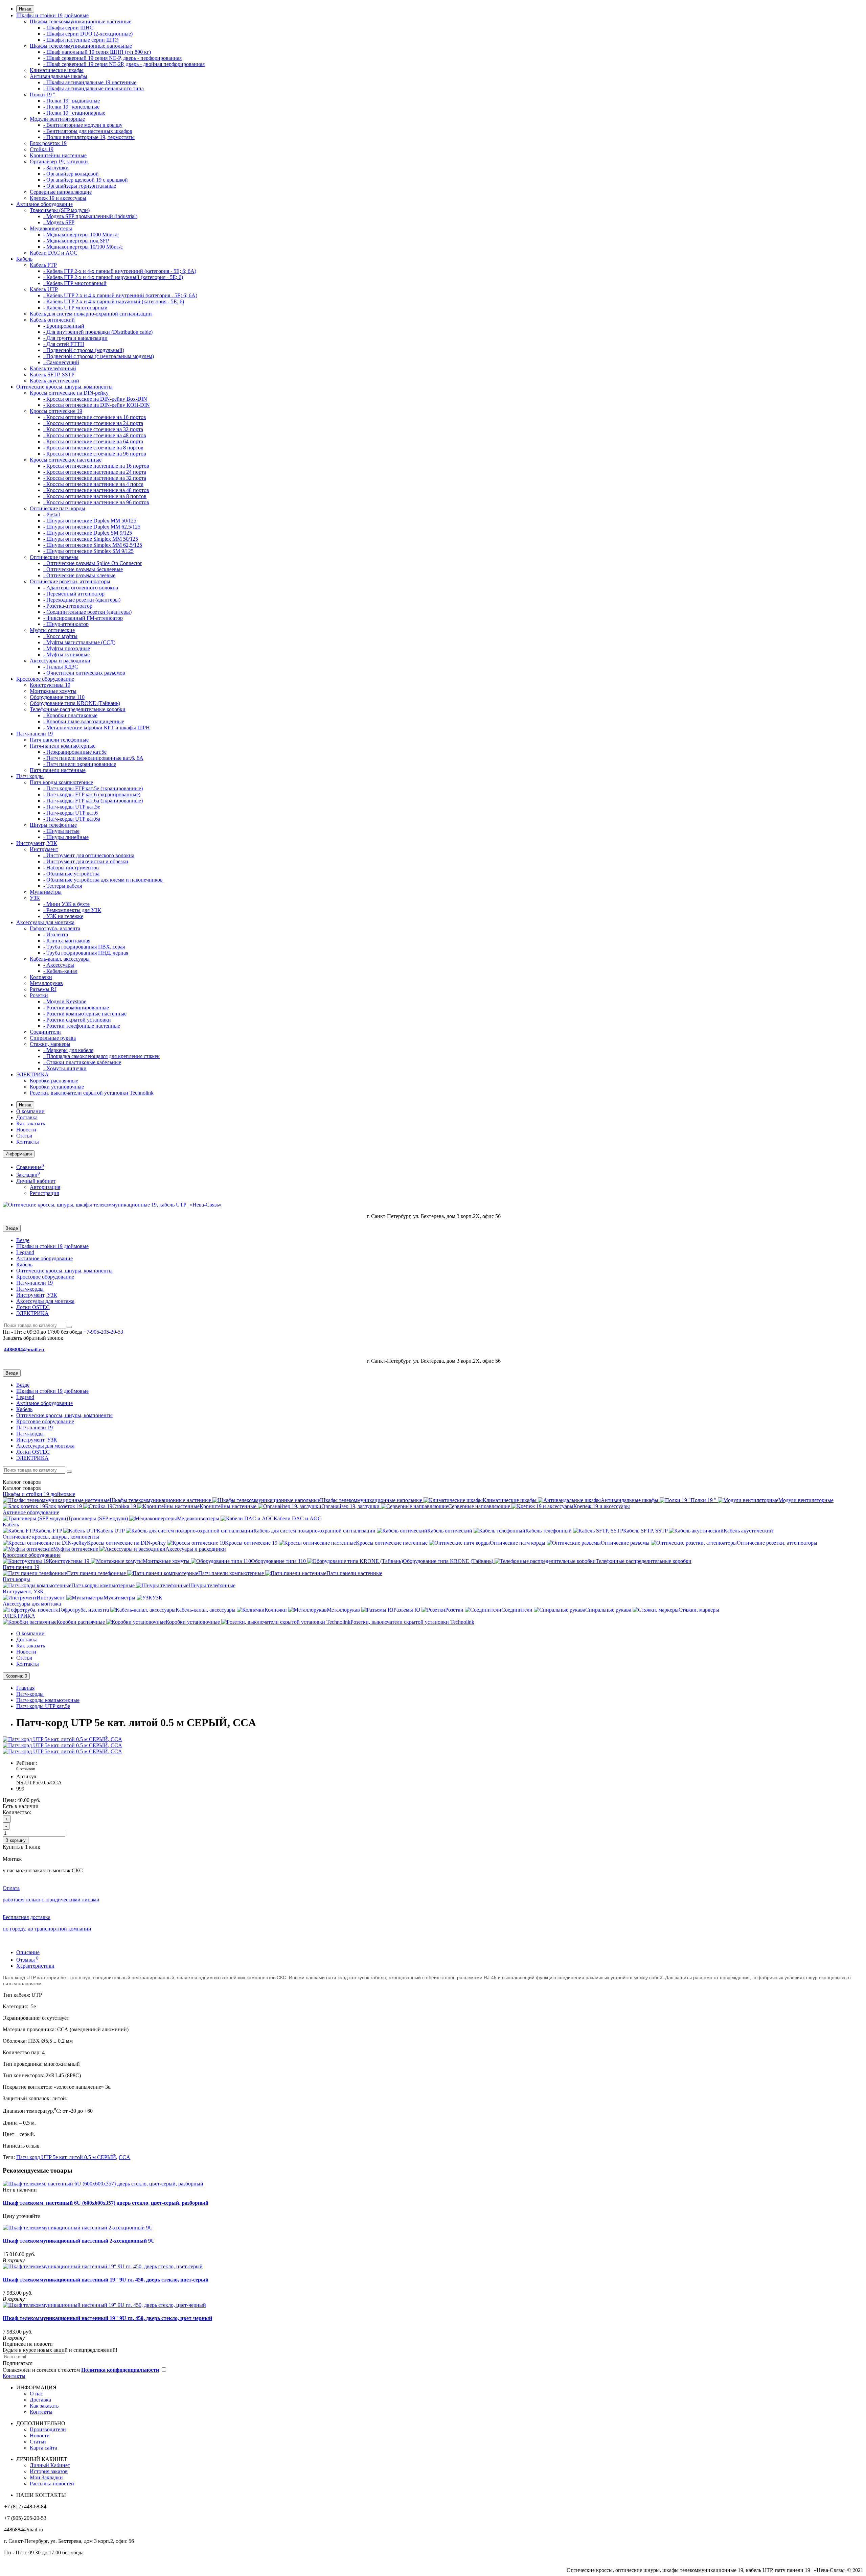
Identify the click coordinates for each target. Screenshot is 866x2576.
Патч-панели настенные (58, 770)
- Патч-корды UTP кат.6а (72, 819)
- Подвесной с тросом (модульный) (84, 350)
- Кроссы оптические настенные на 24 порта (95, 472)
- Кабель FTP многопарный (75, 283)
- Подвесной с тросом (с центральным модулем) (99, 356)
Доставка (27, 1117)
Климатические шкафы (57, 70)
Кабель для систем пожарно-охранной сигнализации (91, 314)
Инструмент (44, 849)
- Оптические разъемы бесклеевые (83, 569)
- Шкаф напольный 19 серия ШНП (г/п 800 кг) (97, 52)
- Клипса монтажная (67, 941)
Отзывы (27, 1960)
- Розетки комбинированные (76, 1008)
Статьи (24, 1136)
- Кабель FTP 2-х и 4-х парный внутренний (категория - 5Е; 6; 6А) (120, 271)
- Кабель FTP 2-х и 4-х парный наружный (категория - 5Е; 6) (113, 277)
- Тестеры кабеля (63, 886)
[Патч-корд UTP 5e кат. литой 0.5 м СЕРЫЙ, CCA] (62, 1739)
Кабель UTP (44, 289)
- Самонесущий (61, 362)
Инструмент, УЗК (37, 843)
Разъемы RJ (43, 989)
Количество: (17, 1812)
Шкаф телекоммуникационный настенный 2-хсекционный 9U (79, 2241)
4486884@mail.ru (25, 1350)
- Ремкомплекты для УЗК (72, 910)
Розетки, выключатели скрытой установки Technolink (92, 1093)
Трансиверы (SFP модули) (60, 210)
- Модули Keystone (65, 1001)
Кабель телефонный (53, 368)
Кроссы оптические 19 (56, 411)
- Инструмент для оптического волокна (89, 855)
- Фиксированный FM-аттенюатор (83, 618)
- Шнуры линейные (66, 837)
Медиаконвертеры (51, 228)
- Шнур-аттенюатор (66, 624)
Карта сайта (43, 2448)
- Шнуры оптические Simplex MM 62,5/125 (93, 545)
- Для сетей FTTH (64, 344)
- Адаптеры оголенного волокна (81, 588)
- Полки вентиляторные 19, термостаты (89, 137)
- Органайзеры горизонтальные (80, 186)
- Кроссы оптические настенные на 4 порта (93, 484)
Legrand (25, 1252)
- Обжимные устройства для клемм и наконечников (103, 880)
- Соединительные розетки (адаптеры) (87, 612)
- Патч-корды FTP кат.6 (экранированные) (92, 794)
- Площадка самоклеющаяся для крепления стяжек (101, 1056)
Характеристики (35, 1966)
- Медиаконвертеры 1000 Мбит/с (81, 235)
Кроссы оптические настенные (66, 460)
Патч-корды (30, 776)
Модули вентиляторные (57, 119)
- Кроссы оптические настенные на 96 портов (96, 502)
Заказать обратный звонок (33, 1338)
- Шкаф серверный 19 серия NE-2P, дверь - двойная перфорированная (124, 64)
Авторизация (45, 1187)
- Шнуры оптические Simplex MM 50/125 (91, 539)
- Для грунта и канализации (75, 338)
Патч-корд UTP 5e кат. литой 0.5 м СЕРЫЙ (66, 2157)
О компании (30, 1111)
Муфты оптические (52, 630)
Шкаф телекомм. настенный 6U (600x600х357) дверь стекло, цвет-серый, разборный (106, 2203)
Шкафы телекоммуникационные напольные (81, 46)
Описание (28, 1952)
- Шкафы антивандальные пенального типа (94, 88)
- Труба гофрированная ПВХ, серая (84, 947)
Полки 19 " (43, 95)
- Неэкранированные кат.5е (75, 752)
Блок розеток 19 (48, 143)
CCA (124, 2157)
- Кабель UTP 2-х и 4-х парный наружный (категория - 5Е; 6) (114, 301)
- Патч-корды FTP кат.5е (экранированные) (93, 788)
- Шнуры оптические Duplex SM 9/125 (88, 533)
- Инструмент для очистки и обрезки (86, 861)
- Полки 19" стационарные (74, 113)
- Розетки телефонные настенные (82, 1026)
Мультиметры (46, 892)
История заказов (49, 2471)
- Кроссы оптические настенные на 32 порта (95, 478)
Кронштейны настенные (58, 155)
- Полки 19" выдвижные (72, 101)
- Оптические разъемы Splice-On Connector (93, 563)
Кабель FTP (43, 265)
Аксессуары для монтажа (45, 922)
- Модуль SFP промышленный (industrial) (90, 216)
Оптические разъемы (54, 557)
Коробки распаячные (54, 1081)
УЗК (35, 898)
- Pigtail (52, 514)
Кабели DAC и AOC (54, 253)
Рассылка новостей (52, 2484)
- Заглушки (56, 168)
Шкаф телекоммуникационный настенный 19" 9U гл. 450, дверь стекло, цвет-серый (106, 2280)
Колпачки (41, 977)
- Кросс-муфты (60, 636)
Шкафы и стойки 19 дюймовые (52, 15)
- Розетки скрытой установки (77, 1020)
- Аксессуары (59, 965)
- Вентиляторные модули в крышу (83, 125)
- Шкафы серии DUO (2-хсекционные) (88, 34)
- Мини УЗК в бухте (66, 904)
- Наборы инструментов (71, 868)
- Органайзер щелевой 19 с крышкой (86, 180)
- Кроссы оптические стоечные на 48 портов (95, 435)
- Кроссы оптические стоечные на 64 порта (93, 441)
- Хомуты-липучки (65, 1068)
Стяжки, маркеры (50, 1044)
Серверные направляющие (61, 192)
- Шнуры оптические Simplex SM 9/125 (88, 551)
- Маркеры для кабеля (68, 1050)
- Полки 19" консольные (71, 107)
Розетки (39, 995)
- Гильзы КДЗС (61, 667)
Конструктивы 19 (50, 685)
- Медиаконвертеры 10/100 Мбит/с (83, 247)
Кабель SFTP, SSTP (52, 374)
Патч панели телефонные (59, 740)
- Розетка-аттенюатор (68, 606)
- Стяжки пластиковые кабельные (82, 1062)
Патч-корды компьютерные (61, 782)
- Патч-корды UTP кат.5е (72, 807)
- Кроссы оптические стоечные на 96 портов (95, 454)
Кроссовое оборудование (45, 679)
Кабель (24, 259)
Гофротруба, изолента (55, 928)
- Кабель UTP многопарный (75, 308)
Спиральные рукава (53, 1038)
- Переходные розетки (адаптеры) (82, 600)
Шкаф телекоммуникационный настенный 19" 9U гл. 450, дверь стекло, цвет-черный (107, 2318)
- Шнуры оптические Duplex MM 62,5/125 (92, 527)
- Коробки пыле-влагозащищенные (84, 721)
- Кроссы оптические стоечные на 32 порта (93, 429)
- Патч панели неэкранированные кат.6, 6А (93, 758)
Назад (25, 9)
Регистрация (44, 1193)
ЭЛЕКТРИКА (32, 1074)
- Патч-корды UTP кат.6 (71, 813)
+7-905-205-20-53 (103, 1332)
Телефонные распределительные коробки (78, 709)
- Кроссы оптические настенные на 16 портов (96, 466)
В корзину (16, 1840)
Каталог (22, 1488)
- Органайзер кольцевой (71, 174)
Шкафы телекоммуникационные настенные (81, 21)
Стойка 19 (42, 149)
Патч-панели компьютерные (63, 746)
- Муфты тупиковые (66, 654)
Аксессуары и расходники (60, 661)
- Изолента (56, 934)
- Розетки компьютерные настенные (85, 1014)
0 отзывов (26, 1769)
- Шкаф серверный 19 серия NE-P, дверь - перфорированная (112, 58)
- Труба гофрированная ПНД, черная (86, 953)
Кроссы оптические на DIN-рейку (69, 393)
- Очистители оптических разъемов (84, 673)
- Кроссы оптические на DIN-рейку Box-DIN (95, 399)
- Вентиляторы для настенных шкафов (88, 131)
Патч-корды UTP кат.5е (43, 1706)
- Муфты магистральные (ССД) (79, 642)
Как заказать (31, 1123)
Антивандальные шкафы (59, 76)
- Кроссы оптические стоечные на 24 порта (93, 423)
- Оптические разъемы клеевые (79, 575)
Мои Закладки (46, 2477)
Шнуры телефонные (53, 825)
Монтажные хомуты (53, 691)
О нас (36, 2394)
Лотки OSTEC (33, 1307)
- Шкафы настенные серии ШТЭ (81, 40)
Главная (25, 1688)
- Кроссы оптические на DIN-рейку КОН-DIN (97, 405)
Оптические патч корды (58, 508)
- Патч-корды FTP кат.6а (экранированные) (93, 801)
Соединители (45, 1032)
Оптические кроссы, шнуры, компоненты (64, 387)
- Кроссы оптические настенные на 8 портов (95, 496)
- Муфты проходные (67, 648)
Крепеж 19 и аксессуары (58, 198)
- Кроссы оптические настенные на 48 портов (96, 490)
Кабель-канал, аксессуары (60, 959)
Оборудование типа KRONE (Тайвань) (75, 703)
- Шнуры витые (61, 831)
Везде (23, 1240)
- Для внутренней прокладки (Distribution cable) (98, 332)
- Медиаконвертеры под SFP (76, 241)
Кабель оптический (52, 320)
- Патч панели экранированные (80, 764)
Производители (48, 2429)
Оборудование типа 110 (57, 697)
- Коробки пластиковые (70, 715)
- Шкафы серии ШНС (68, 28)
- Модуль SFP (59, 222)
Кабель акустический (54, 381)
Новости (26, 1130)
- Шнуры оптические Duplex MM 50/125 (90, 521)
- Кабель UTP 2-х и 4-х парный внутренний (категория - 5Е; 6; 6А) (120, 295)
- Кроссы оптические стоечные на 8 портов (93, 448)
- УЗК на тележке (63, 916)
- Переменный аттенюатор (74, 594)
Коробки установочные (57, 1087)
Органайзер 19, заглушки (59, 161)
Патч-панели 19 (35, 734)
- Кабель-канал (60, 971)
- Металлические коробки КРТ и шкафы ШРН (97, 728)
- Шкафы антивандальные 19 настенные (90, 82)
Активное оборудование (44, 204)
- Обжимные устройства (71, 874)
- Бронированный (64, 326)
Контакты (28, 1142)
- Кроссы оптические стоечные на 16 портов (95, 417)
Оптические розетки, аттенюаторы (70, 581)
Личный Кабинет (50, 2465)
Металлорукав (46, 983)
